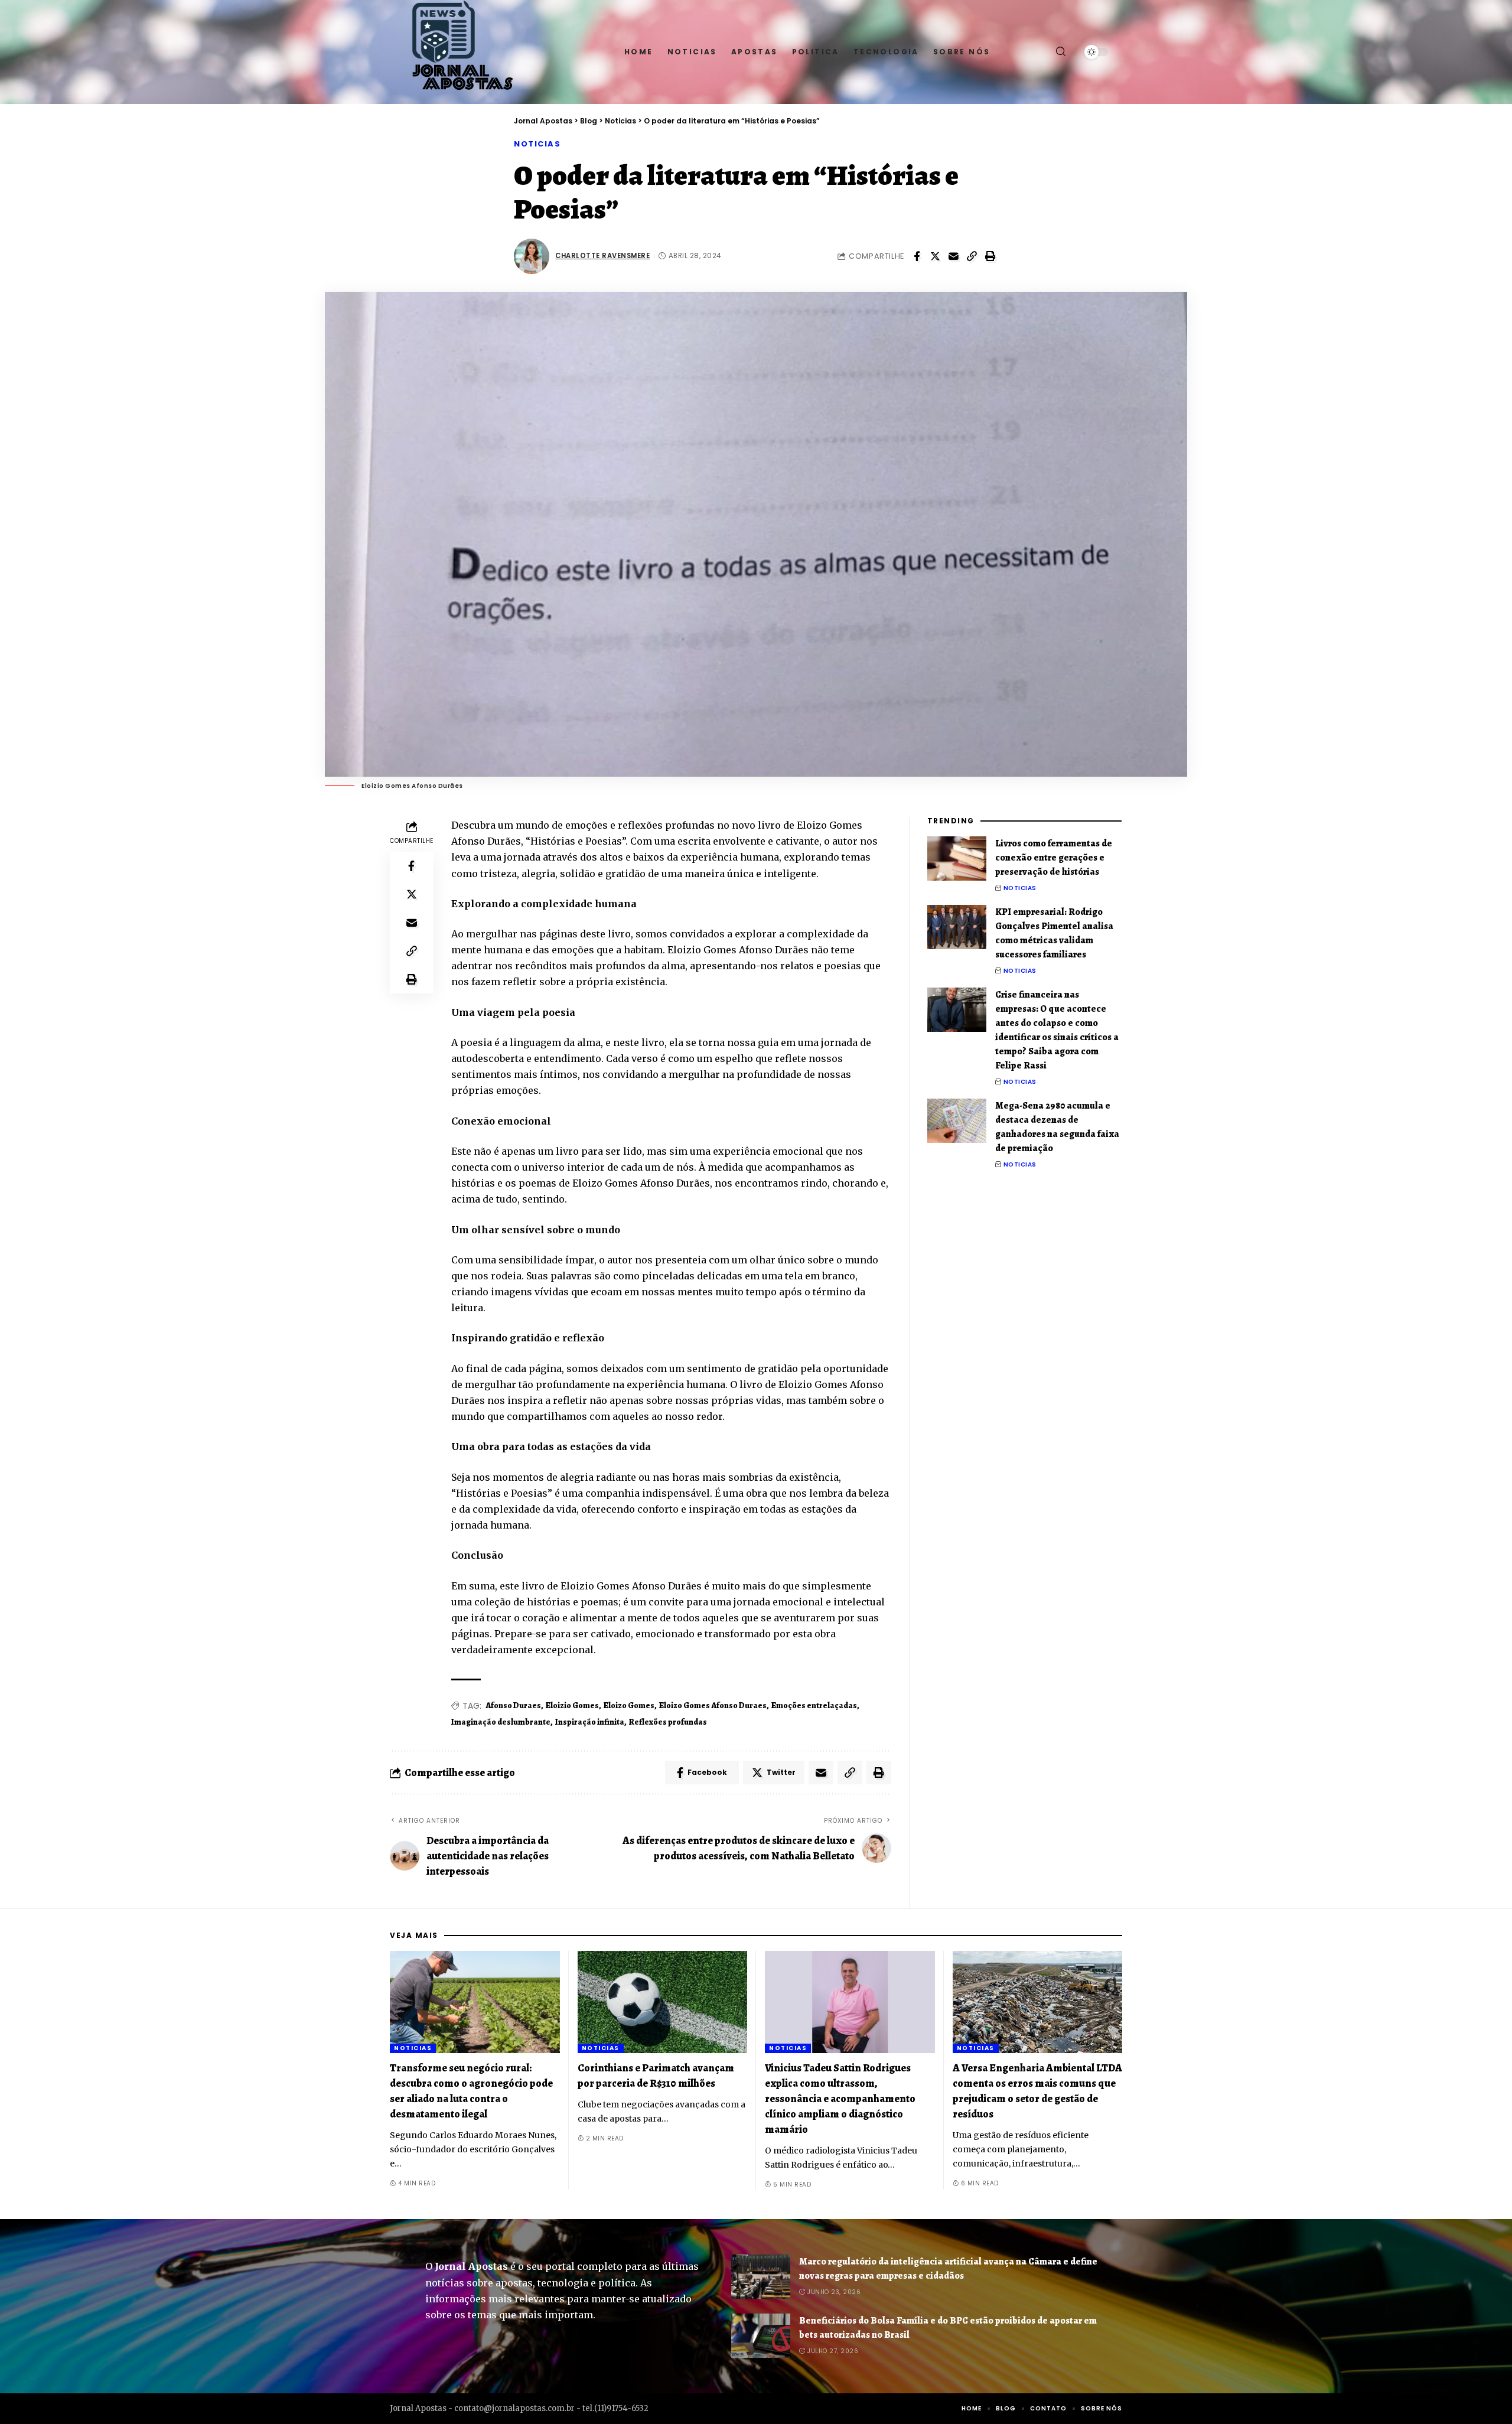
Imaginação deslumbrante (501, 1722)
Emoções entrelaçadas (814, 1705)
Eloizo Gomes (629, 1705)
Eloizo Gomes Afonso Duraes (713, 1705)
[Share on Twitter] (935, 256)
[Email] (953, 256)
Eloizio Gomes (572, 1705)
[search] (1061, 52)
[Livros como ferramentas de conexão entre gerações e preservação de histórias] (957, 858)
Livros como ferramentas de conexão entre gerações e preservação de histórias (1054, 858)
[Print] (990, 256)
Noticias (537, 144)
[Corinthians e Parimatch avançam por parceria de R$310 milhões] (663, 2002)
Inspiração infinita (590, 1722)
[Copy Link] (972, 256)
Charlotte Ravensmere (602, 256)
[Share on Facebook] (917, 256)
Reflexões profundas (668, 1722)
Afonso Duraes (513, 1705)
